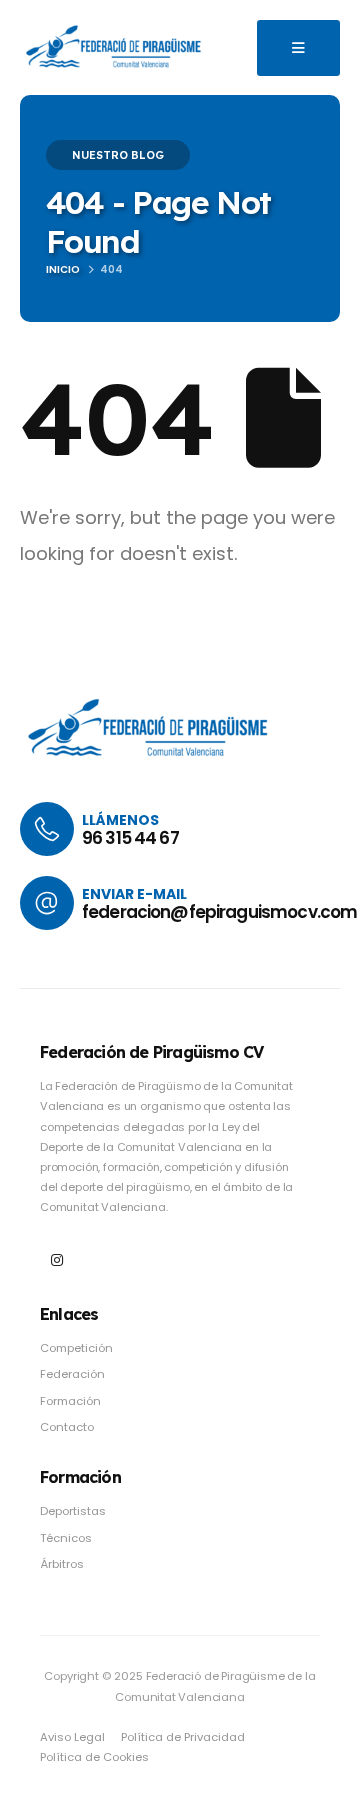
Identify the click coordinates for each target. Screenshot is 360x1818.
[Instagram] (56, 1260)
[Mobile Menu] (298, 48)
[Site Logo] (115, 47)
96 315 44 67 (130, 838)
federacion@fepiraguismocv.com (219, 912)
